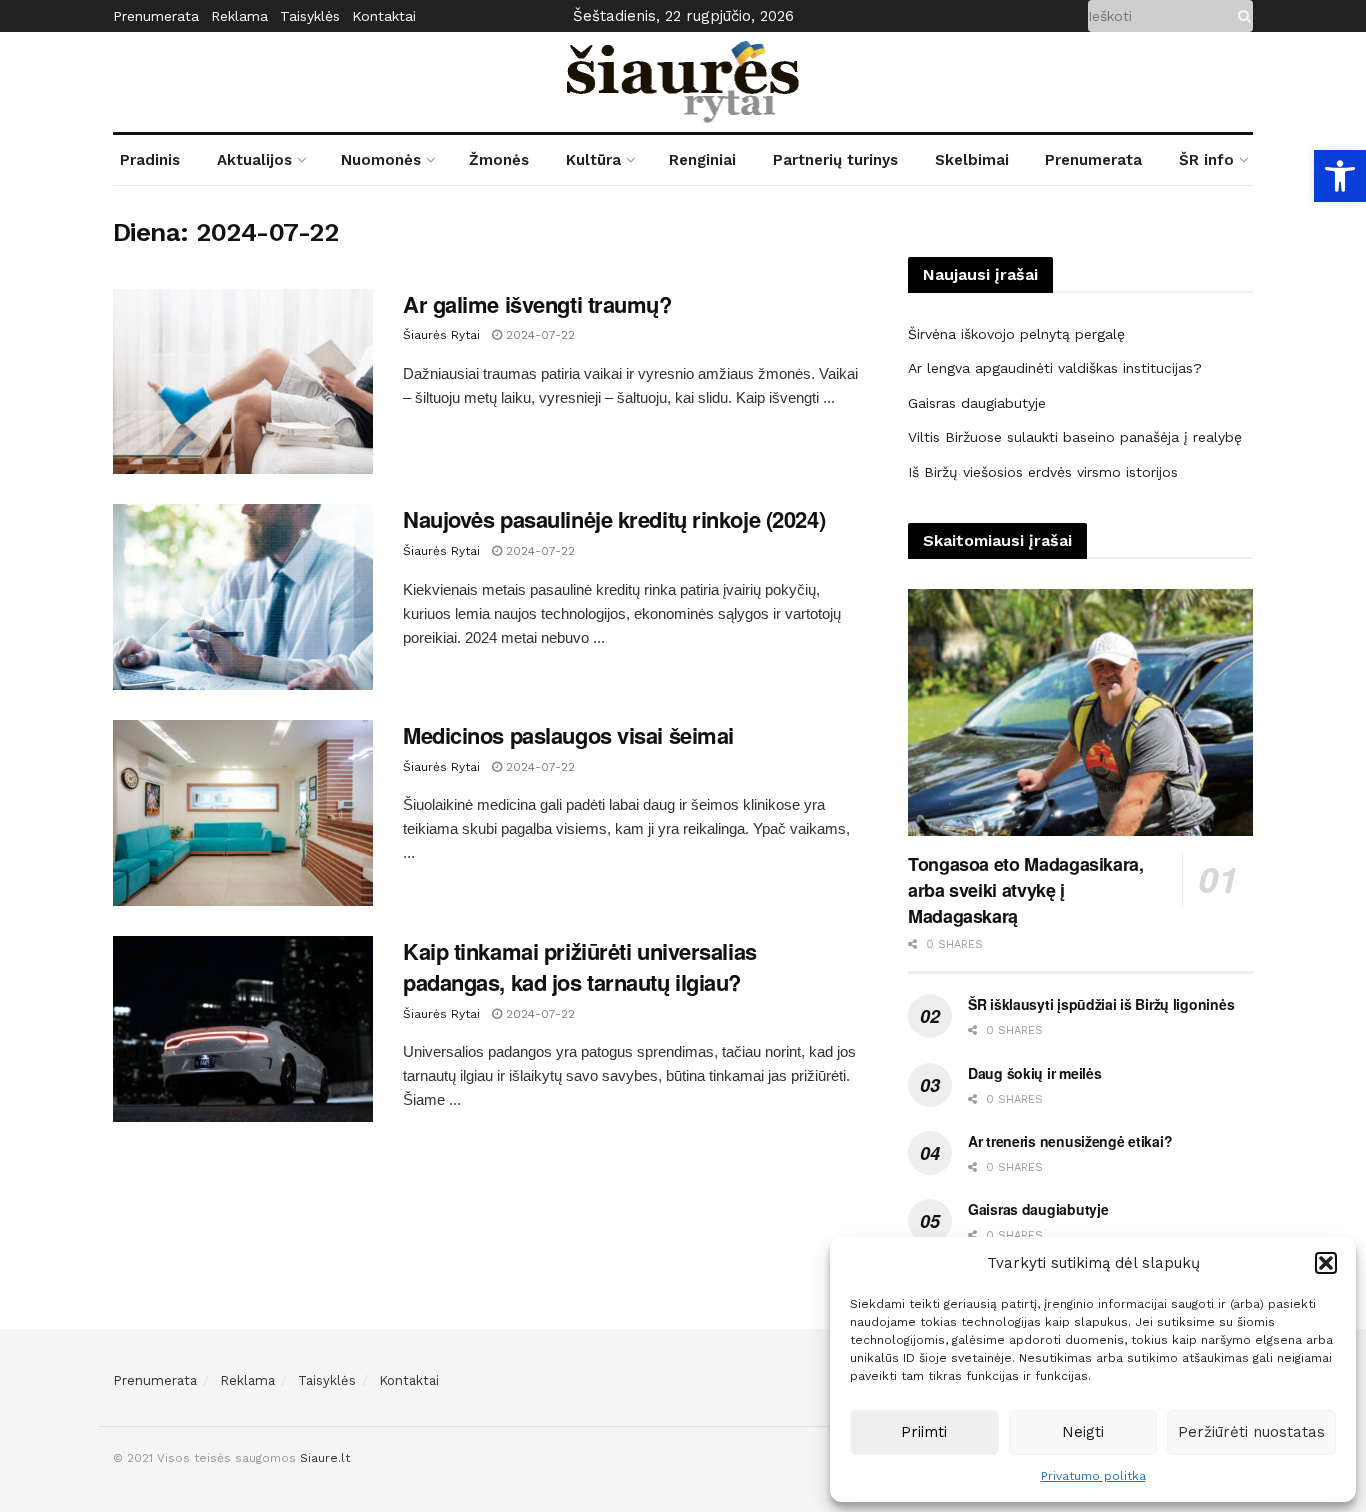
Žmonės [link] (499, 160)
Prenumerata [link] (156, 16)
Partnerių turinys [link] (835, 160)
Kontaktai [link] (384, 16)
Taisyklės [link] (310, 16)
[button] (1326, 1263)
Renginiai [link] (702, 160)
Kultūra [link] (593, 160)
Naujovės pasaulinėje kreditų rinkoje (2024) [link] (614, 519)
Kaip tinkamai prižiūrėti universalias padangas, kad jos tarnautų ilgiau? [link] (580, 966)
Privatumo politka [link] (1093, 1476)
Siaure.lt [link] (325, 1458)
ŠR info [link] (1206, 160)
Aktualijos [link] (254, 160)
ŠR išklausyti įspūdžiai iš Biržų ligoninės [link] (1101, 1004)
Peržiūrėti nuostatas (1251, 1432)
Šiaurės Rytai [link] (441, 335)
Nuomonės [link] (381, 160)
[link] (1340, 176)
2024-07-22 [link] (538, 335)
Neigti (1083, 1432)
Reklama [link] (239, 16)
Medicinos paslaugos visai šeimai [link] (568, 735)
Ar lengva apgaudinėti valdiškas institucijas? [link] (1055, 368)
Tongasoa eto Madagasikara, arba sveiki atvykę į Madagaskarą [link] (1026, 890)
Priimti (924, 1432)
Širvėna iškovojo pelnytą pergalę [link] (1016, 334)
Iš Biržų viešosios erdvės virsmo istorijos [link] (1043, 472)
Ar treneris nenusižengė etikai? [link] (1070, 1141)
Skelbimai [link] (972, 160)
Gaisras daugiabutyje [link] (977, 403)
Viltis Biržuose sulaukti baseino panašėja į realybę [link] (1075, 437)
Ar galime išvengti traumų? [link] (537, 304)
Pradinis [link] (150, 160)
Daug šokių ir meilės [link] (1034, 1073)
